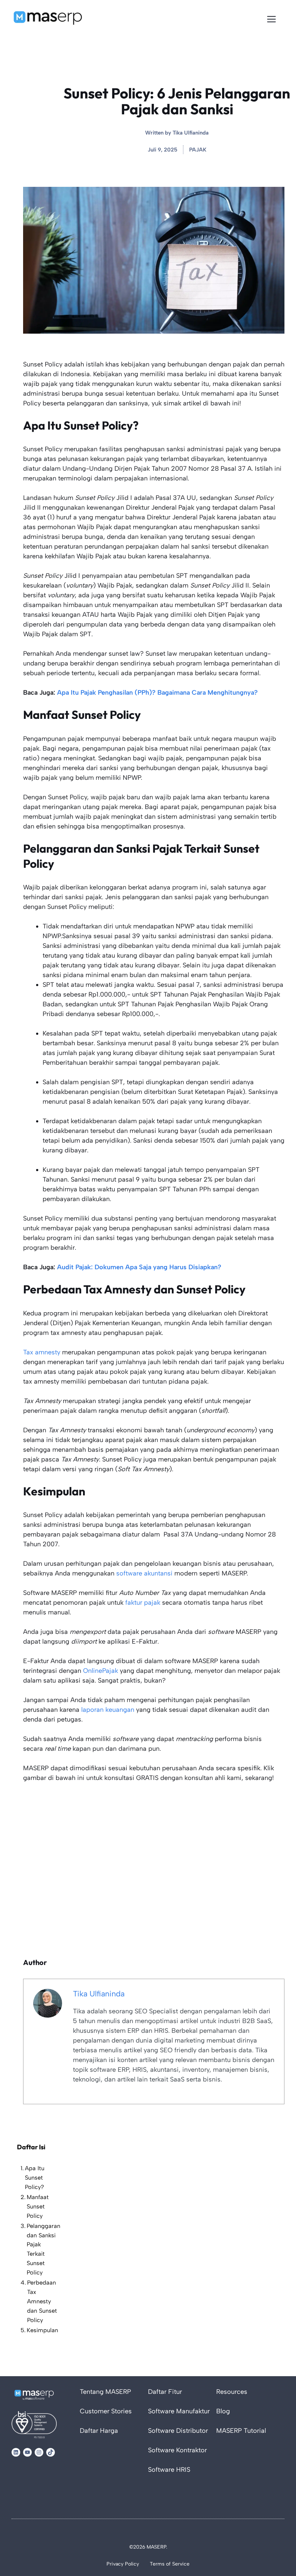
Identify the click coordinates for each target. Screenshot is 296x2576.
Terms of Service (170, 2564)
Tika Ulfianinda (191, 133)
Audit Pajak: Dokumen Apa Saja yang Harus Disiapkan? (139, 1267)
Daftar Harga (99, 2431)
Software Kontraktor (177, 2450)
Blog (223, 2411)
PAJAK (198, 150)
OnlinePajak (101, 1671)
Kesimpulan (42, 2330)
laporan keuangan (108, 1710)
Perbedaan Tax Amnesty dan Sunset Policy (42, 2301)
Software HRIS (169, 2470)
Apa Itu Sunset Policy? (35, 2178)
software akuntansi (144, 1573)
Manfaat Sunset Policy (38, 2206)
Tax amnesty (42, 1352)
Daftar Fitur (165, 2392)
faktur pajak (143, 1603)
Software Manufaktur (179, 2411)
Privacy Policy (123, 2564)
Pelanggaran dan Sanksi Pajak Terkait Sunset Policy (43, 2249)
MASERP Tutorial (241, 2431)
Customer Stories (106, 2411)
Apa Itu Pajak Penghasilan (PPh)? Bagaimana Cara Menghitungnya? (157, 693)
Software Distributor (178, 2431)
